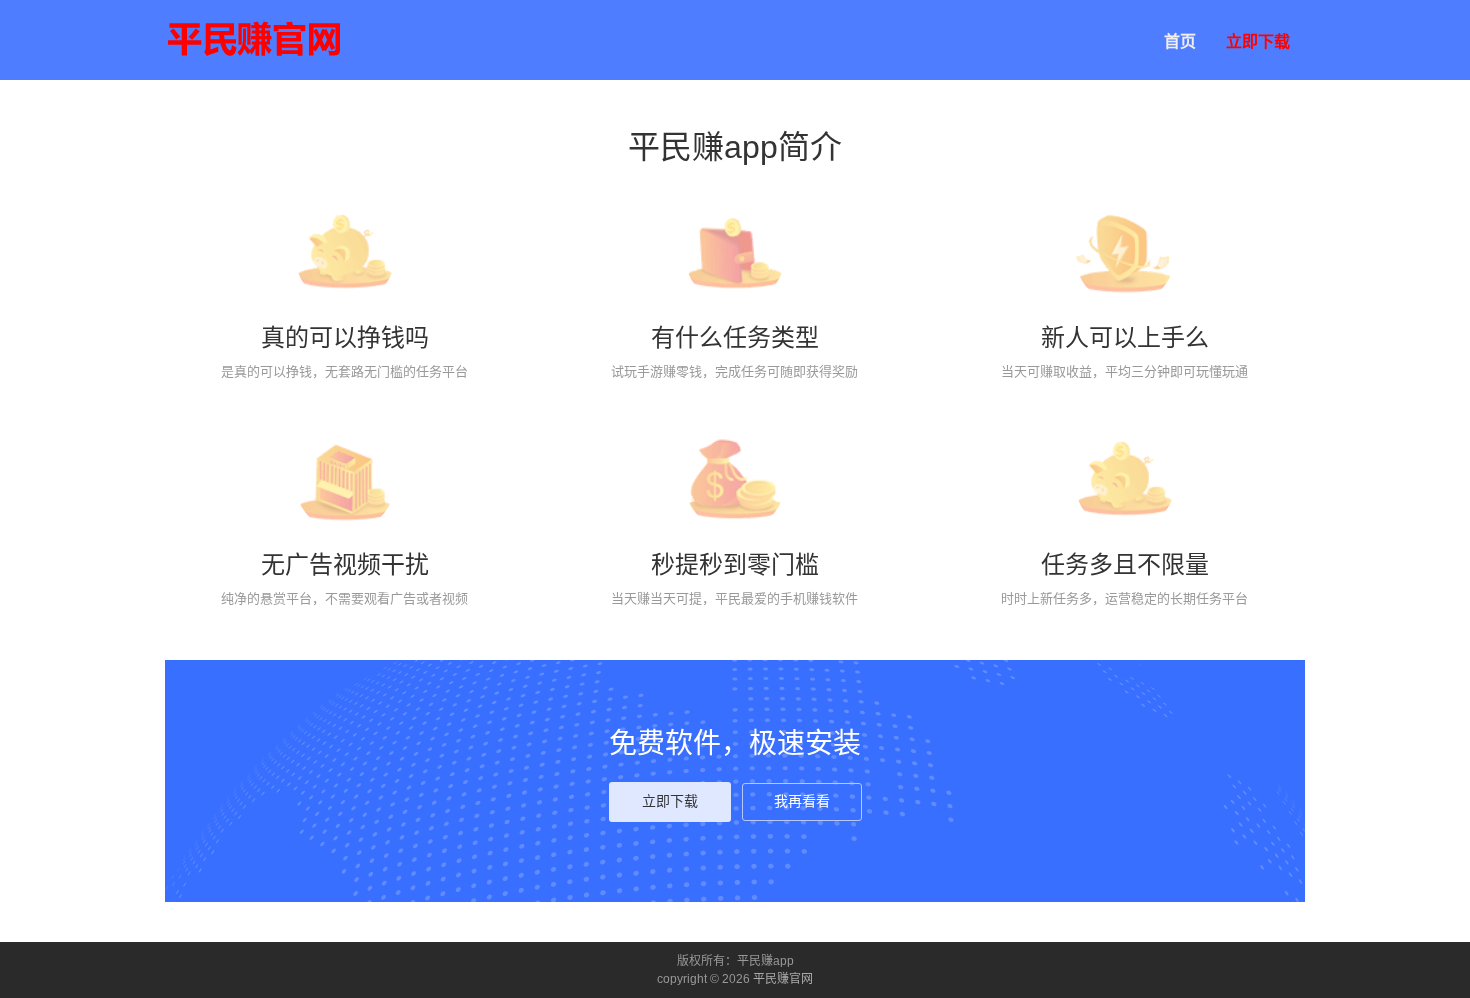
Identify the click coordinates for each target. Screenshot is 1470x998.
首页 (1180, 41)
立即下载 (1258, 41)
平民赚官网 (783, 979)
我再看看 (802, 801)
